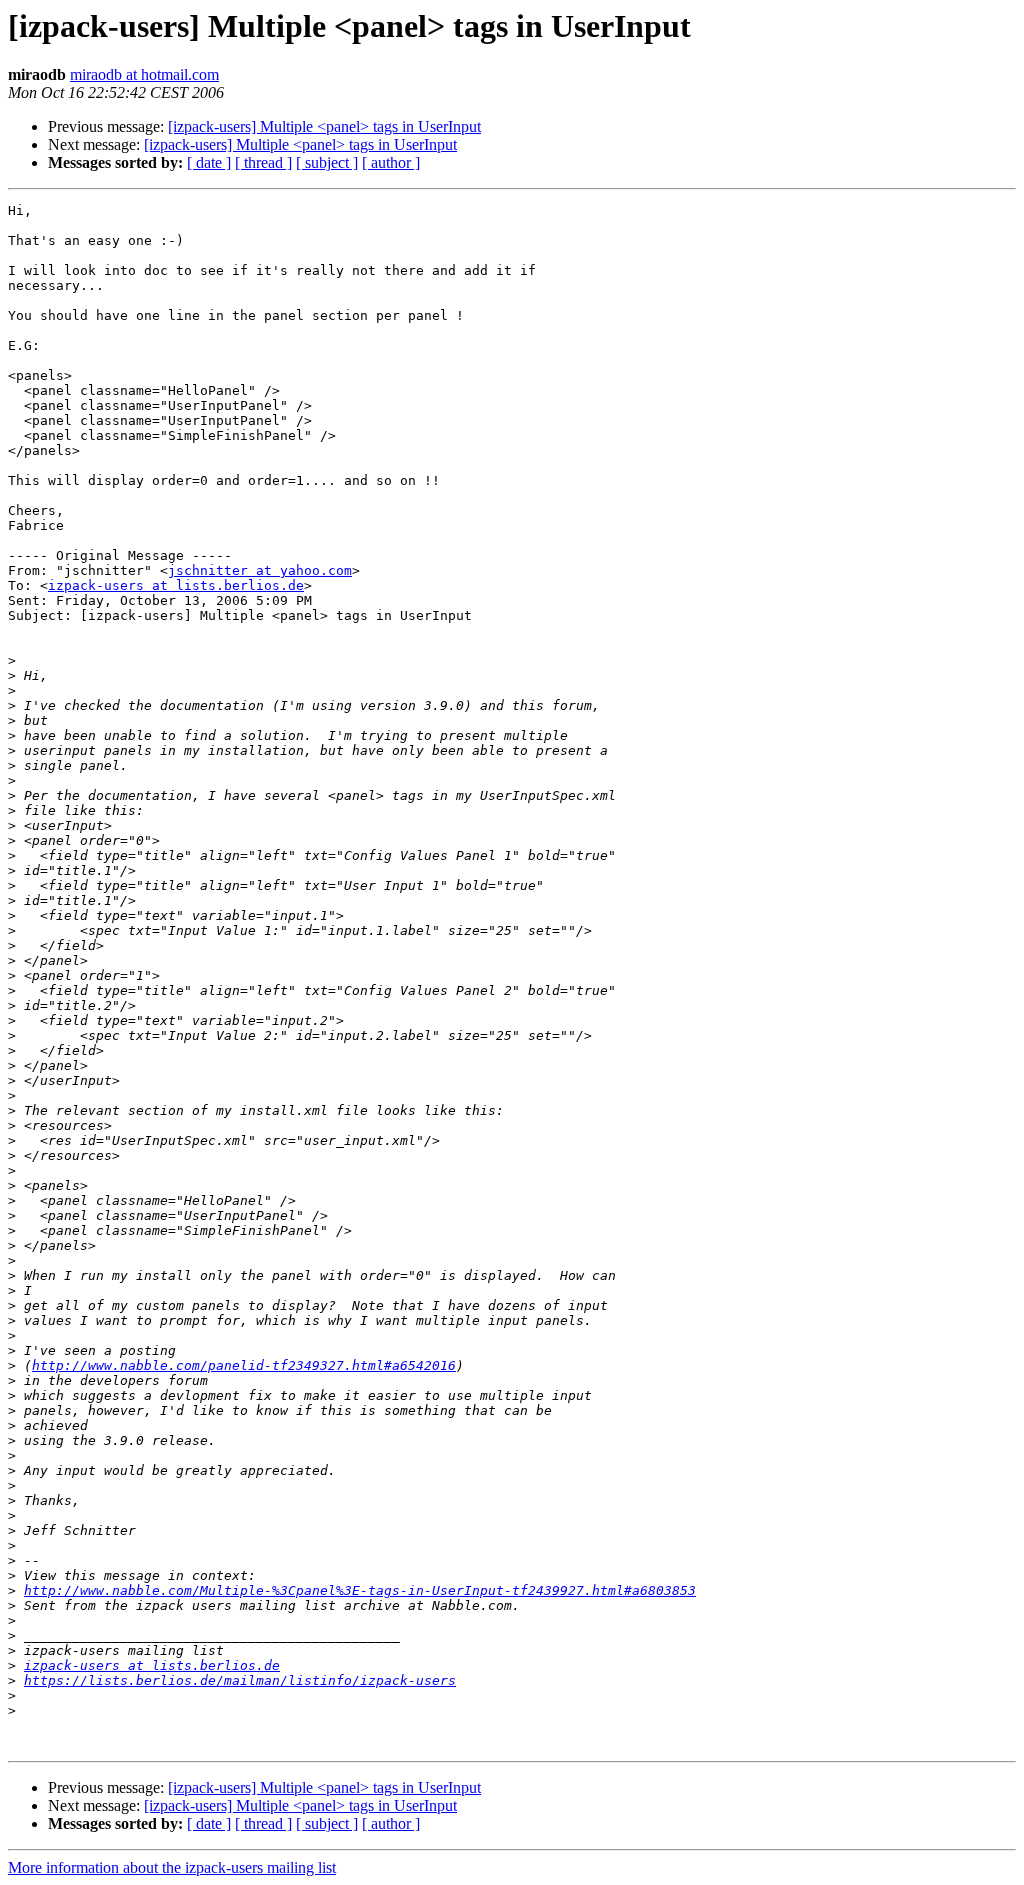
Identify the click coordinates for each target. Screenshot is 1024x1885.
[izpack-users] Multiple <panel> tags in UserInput (324, 126)
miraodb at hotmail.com (144, 74)
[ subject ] (327, 162)
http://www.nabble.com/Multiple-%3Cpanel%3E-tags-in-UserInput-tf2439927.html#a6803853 (360, 1590)
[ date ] (209, 162)
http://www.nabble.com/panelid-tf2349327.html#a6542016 (244, 1365)
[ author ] (391, 162)
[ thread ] (263, 162)
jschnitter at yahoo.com (260, 570)
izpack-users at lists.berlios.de (176, 585)
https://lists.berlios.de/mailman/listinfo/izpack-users (240, 1680)
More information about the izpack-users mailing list (172, 1867)
